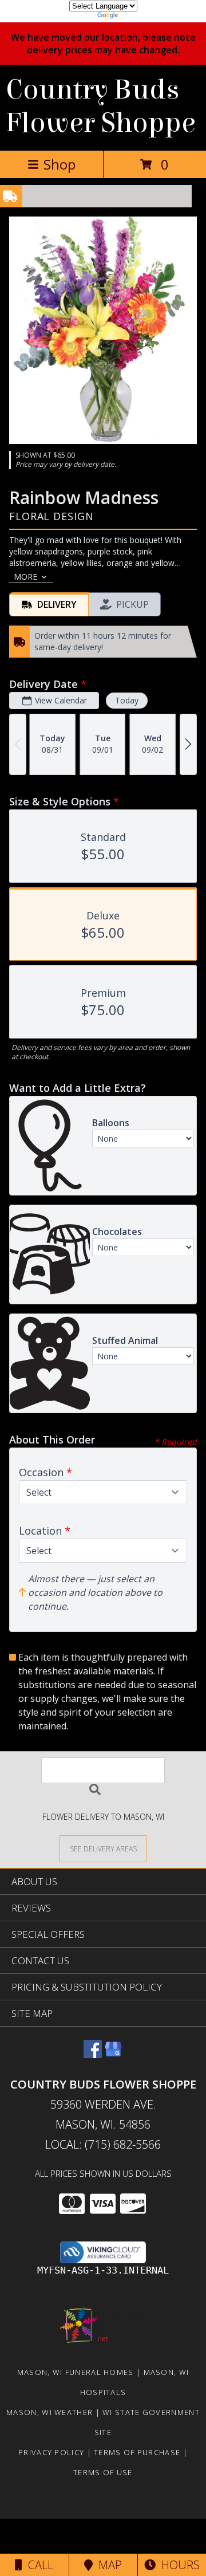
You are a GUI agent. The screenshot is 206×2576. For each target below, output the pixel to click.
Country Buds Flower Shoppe (101, 107)
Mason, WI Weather (49, 2412)
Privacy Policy (51, 2452)
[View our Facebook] (93, 2054)
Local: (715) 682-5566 (103, 2144)
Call (38, 2565)
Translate (138, 17)
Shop (60, 164)
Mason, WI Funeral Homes (76, 2372)
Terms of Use (103, 2472)
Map (107, 2565)
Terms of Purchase (137, 2452)
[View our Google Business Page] (113, 2054)
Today (127, 700)
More (25, 577)
